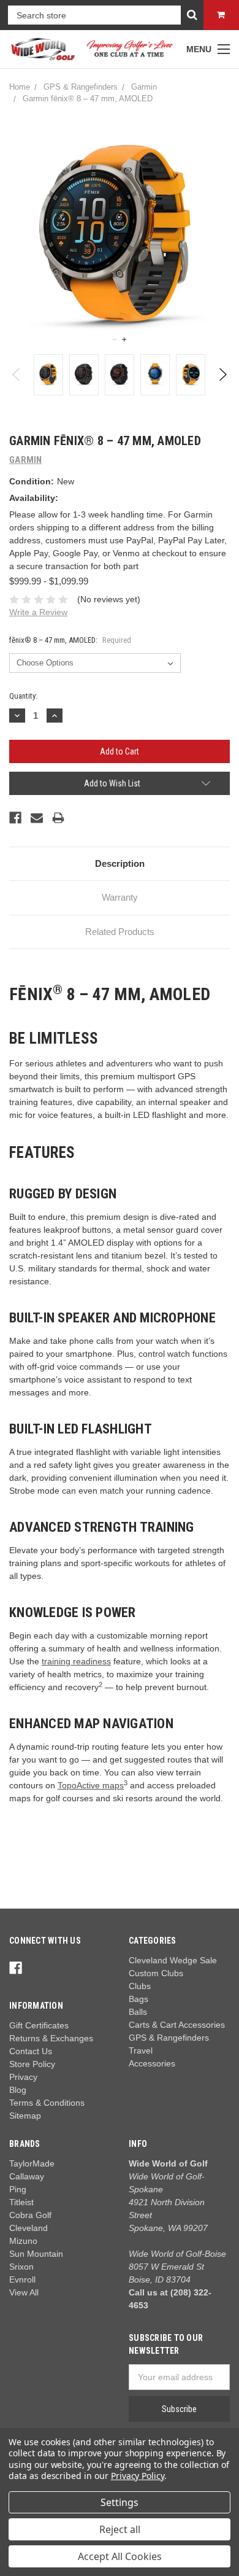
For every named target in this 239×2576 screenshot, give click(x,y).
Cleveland (28, 2228)
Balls (138, 2012)
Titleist (21, 2202)
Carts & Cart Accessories (177, 2025)
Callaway (27, 2176)
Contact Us (31, 2051)
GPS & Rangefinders (81, 87)
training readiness (76, 1661)
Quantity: (23, 696)
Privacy (23, 2077)
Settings (120, 2502)
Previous (17, 374)
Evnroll (22, 2279)
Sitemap (25, 2116)
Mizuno (23, 2241)
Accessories (152, 2063)
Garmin (144, 87)
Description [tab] (120, 863)
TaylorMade (32, 2163)
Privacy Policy (138, 2476)
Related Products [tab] (120, 932)
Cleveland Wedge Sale (173, 1960)
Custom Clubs (156, 1973)
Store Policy (32, 2064)
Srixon (21, 2267)
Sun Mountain (36, 2254)
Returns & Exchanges (51, 2038)
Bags (138, 1999)
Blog (18, 2090)
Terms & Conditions (47, 2103)
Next (222, 374)
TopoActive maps (91, 1785)
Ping (18, 2189)
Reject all (120, 2529)
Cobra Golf (30, 2215)
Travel (141, 2050)
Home (20, 87)
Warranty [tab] (120, 897)
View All (24, 2292)
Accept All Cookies (120, 2556)
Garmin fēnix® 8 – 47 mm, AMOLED (88, 99)
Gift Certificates (39, 2025)
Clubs (140, 1986)
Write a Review (38, 612)
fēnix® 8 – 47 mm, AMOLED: (70, 640)
